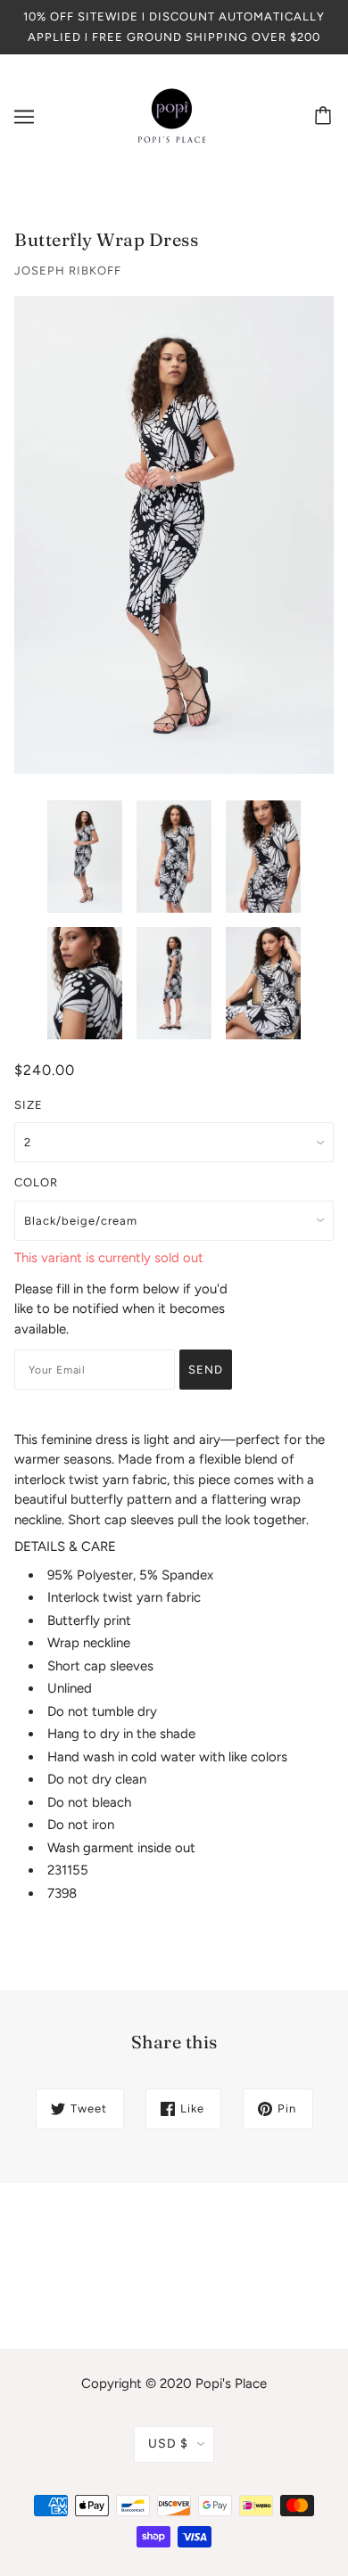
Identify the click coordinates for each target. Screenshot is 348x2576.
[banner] (172, 116)
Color (36, 1182)
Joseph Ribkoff (68, 271)
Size (29, 1105)
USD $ (168, 2444)
